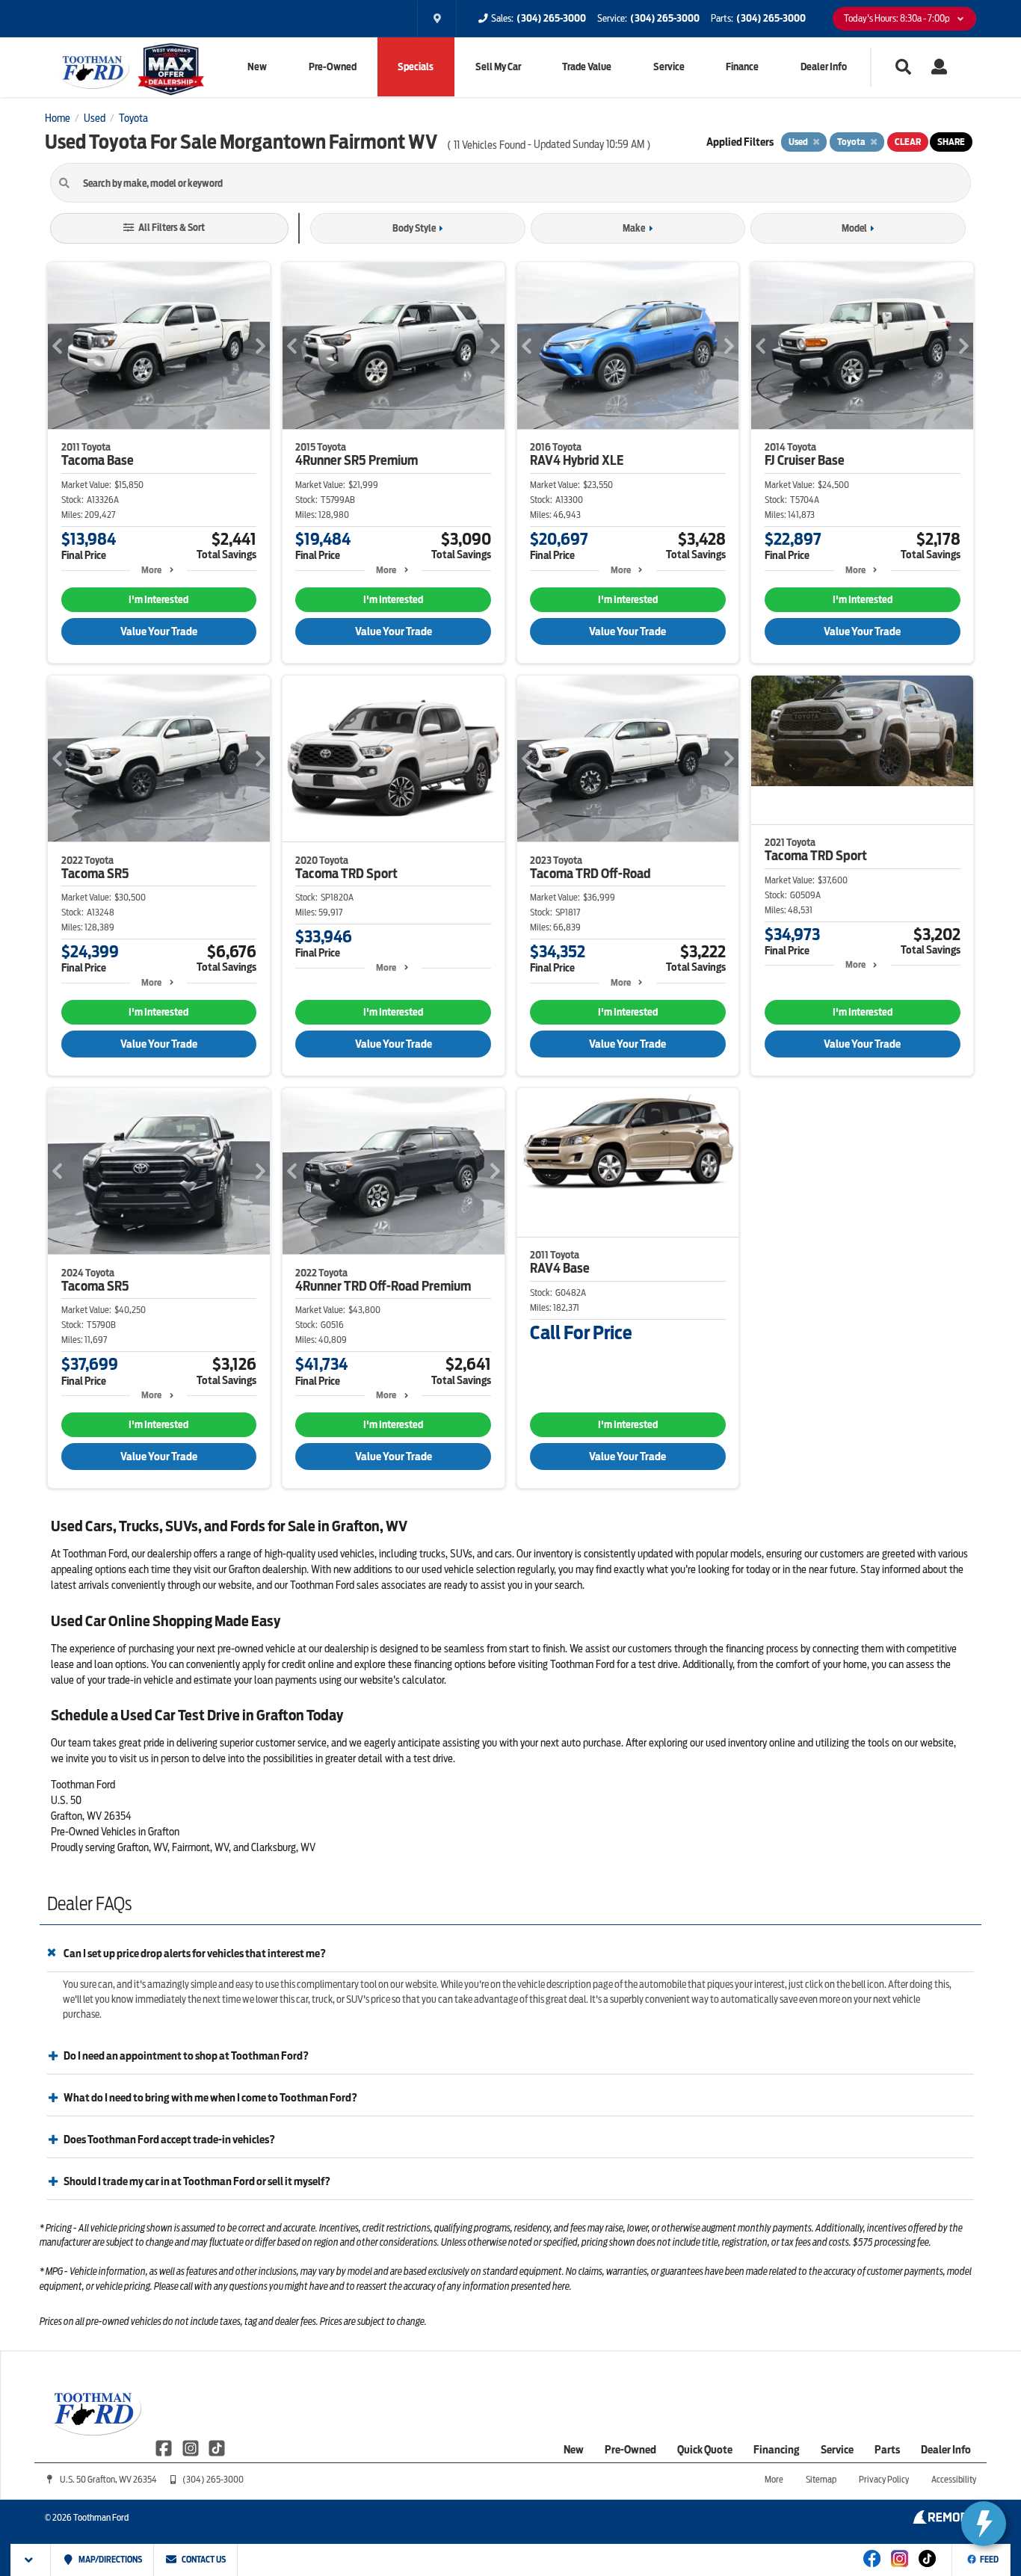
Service (669, 67)
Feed (989, 2560)
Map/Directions (109, 2560)
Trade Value (587, 67)
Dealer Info (824, 67)
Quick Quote (705, 2450)
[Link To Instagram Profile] (191, 2447)
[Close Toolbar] (31, 2560)
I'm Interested (158, 600)
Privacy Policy (884, 2479)
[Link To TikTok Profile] (217, 2447)
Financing (777, 2450)
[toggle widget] (984, 2524)
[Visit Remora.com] (944, 2520)
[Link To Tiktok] (927, 2569)
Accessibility (954, 2479)
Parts (887, 2450)
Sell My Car (498, 67)
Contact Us (203, 2560)
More (151, 570)
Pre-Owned (333, 67)
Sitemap (821, 2479)
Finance (742, 67)
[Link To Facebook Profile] (165, 2447)
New (257, 67)
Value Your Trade (159, 631)
